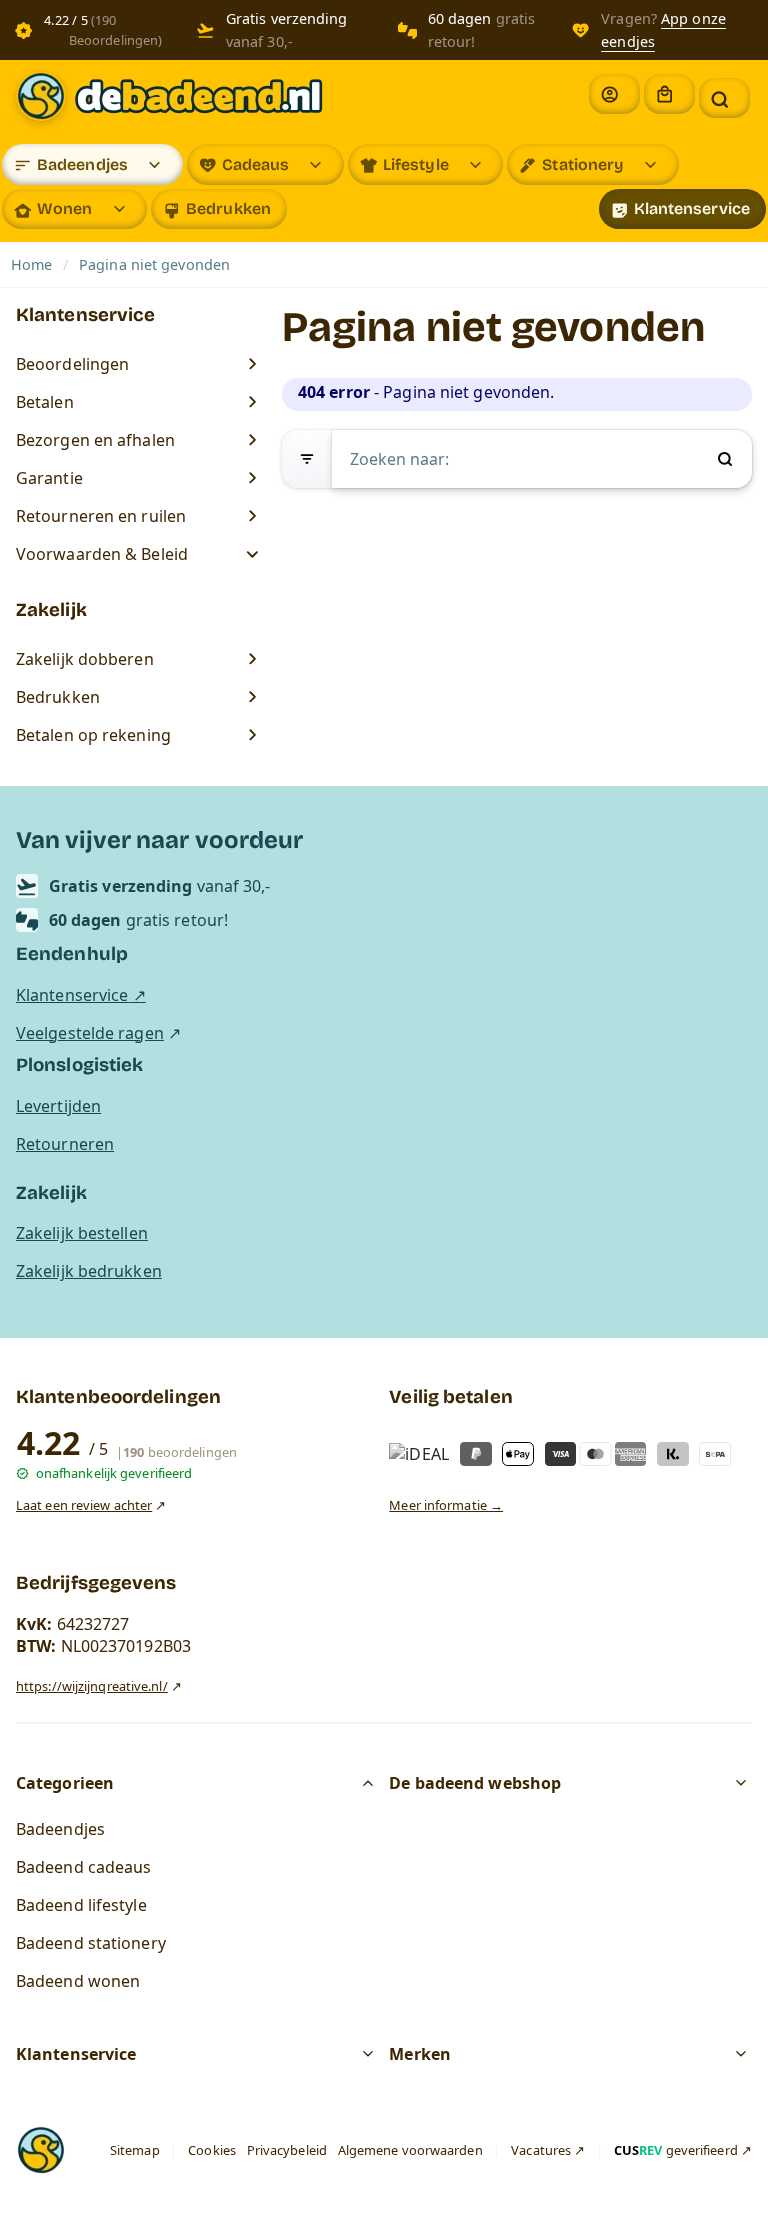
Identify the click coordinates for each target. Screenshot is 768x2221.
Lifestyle (416, 164)
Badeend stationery (91, 1943)
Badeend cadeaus (84, 1867)
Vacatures (541, 2150)
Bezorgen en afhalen (95, 440)
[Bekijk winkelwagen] (669, 94)
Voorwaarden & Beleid (104, 554)
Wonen (65, 208)
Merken (420, 2054)
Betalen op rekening (93, 735)
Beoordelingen (72, 364)
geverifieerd (676, 2150)
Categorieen (65, 1783)
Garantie (49, 478)
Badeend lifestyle (81, 1905)
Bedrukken (228, 208)
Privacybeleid (287, 2150)
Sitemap (135, 2150)
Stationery (583, 164)
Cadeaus (256, 164)
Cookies (212, 2150)
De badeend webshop (475, 1783)
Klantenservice (692, 208)
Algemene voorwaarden (410, 2150)
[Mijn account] (614, 94)
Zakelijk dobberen (85, 659)
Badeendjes (82, 164)
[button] (724, 98)
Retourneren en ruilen (101, 516)
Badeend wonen (78, 1981)
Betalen (45, 402)
